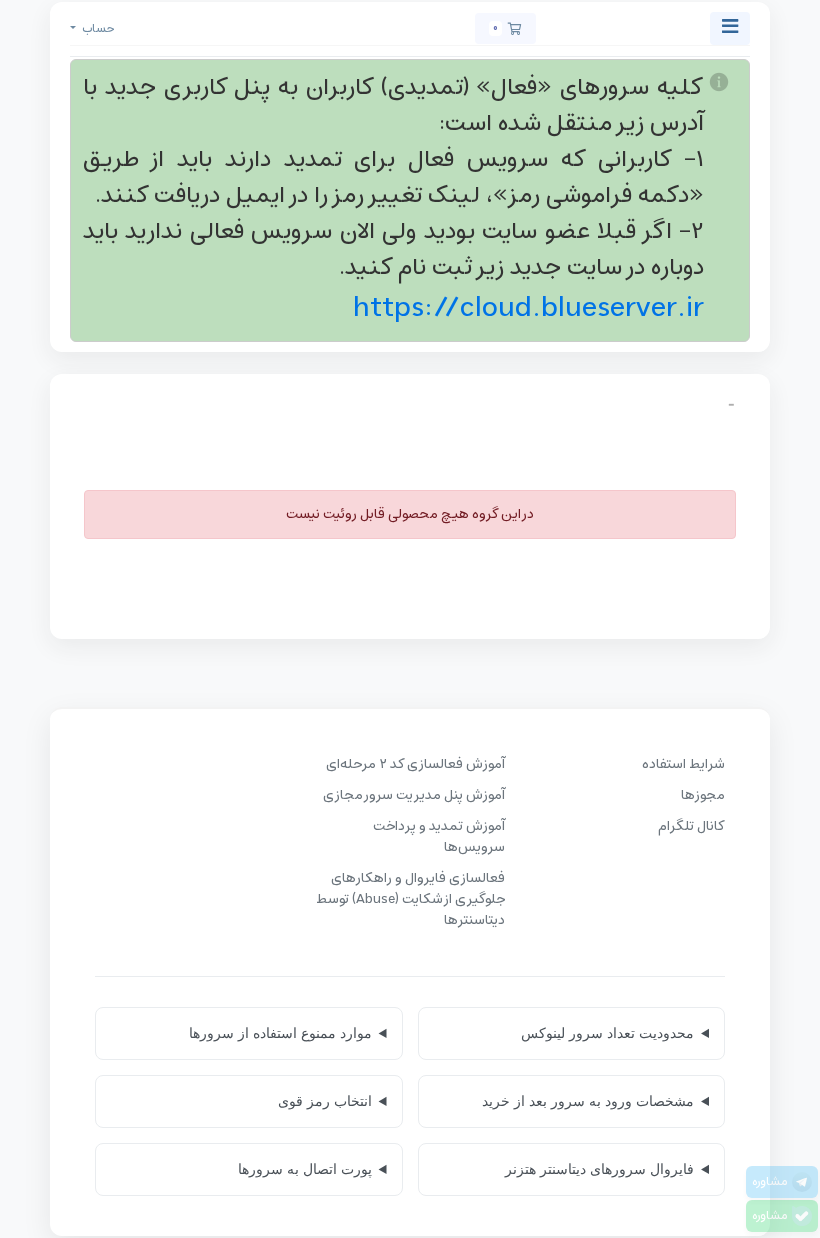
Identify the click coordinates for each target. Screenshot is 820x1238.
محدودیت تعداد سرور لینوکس (607, 1033)
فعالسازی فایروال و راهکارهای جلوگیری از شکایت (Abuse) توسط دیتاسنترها (410, 899)
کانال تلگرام (691, 826)
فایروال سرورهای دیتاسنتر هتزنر (599, 1169)
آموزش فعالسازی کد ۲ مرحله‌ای (415, 764)
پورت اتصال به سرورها (305, 1169)
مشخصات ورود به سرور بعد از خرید (588, 1101)
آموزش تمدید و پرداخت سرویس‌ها (439, 837)
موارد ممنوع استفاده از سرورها (280, 1033)
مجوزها (703, 795)
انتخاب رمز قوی (325, 1101)
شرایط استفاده (683, 764)
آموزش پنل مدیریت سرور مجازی (414, 795)
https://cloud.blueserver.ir (528, 308)
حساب (97, 28)
